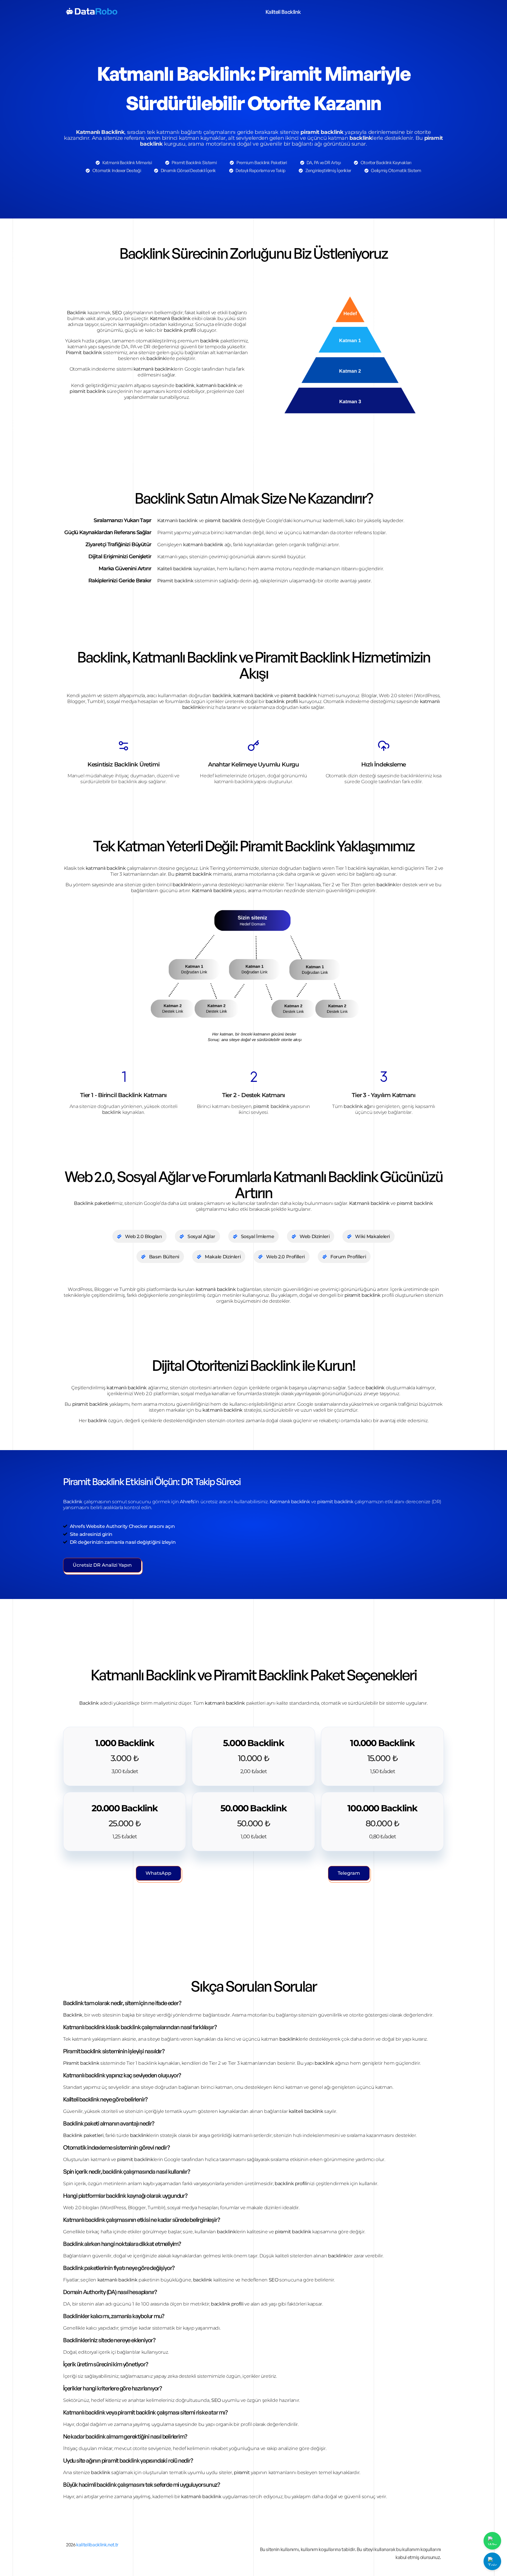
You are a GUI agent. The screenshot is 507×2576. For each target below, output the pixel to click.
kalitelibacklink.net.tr (97, 2545)
